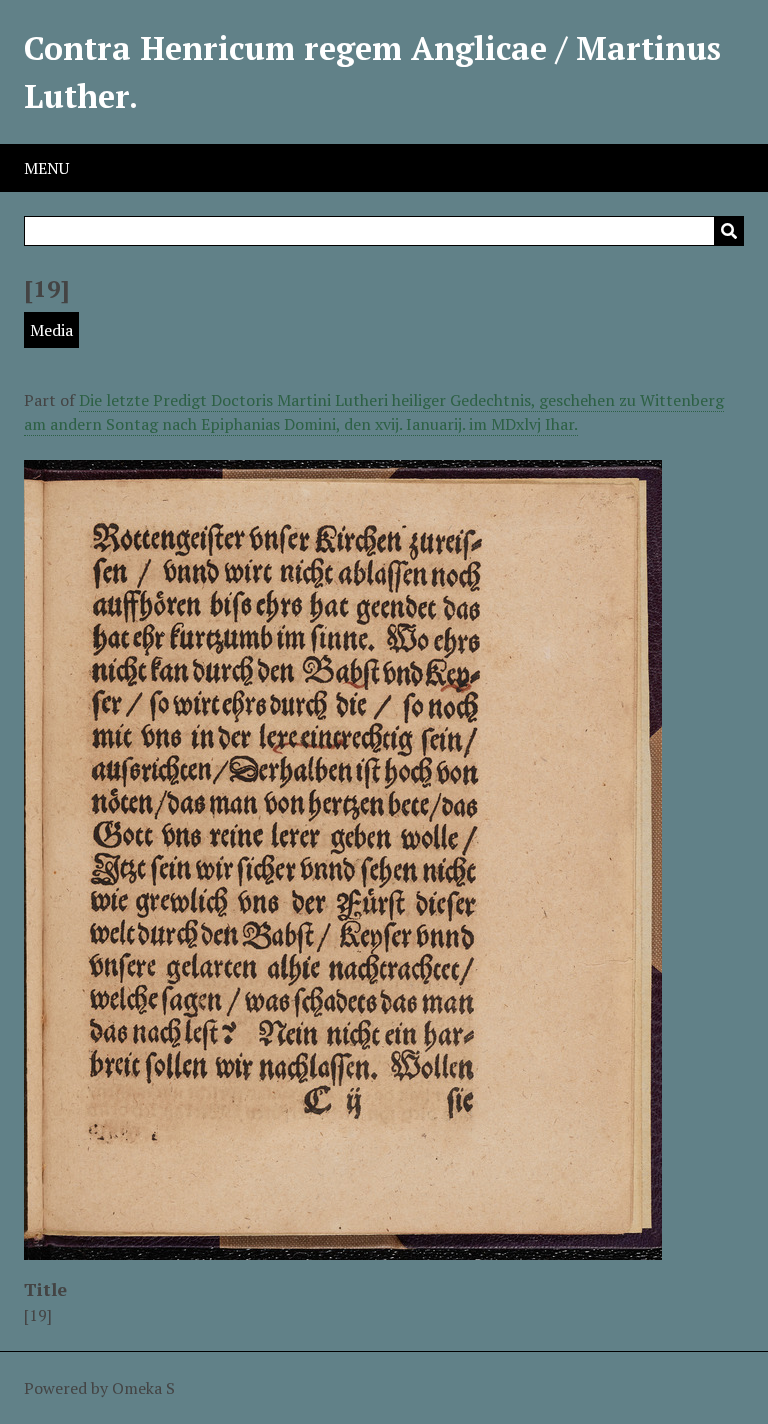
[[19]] (343, 1248)
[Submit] (729, 231)
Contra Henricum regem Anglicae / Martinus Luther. (372, 72)
